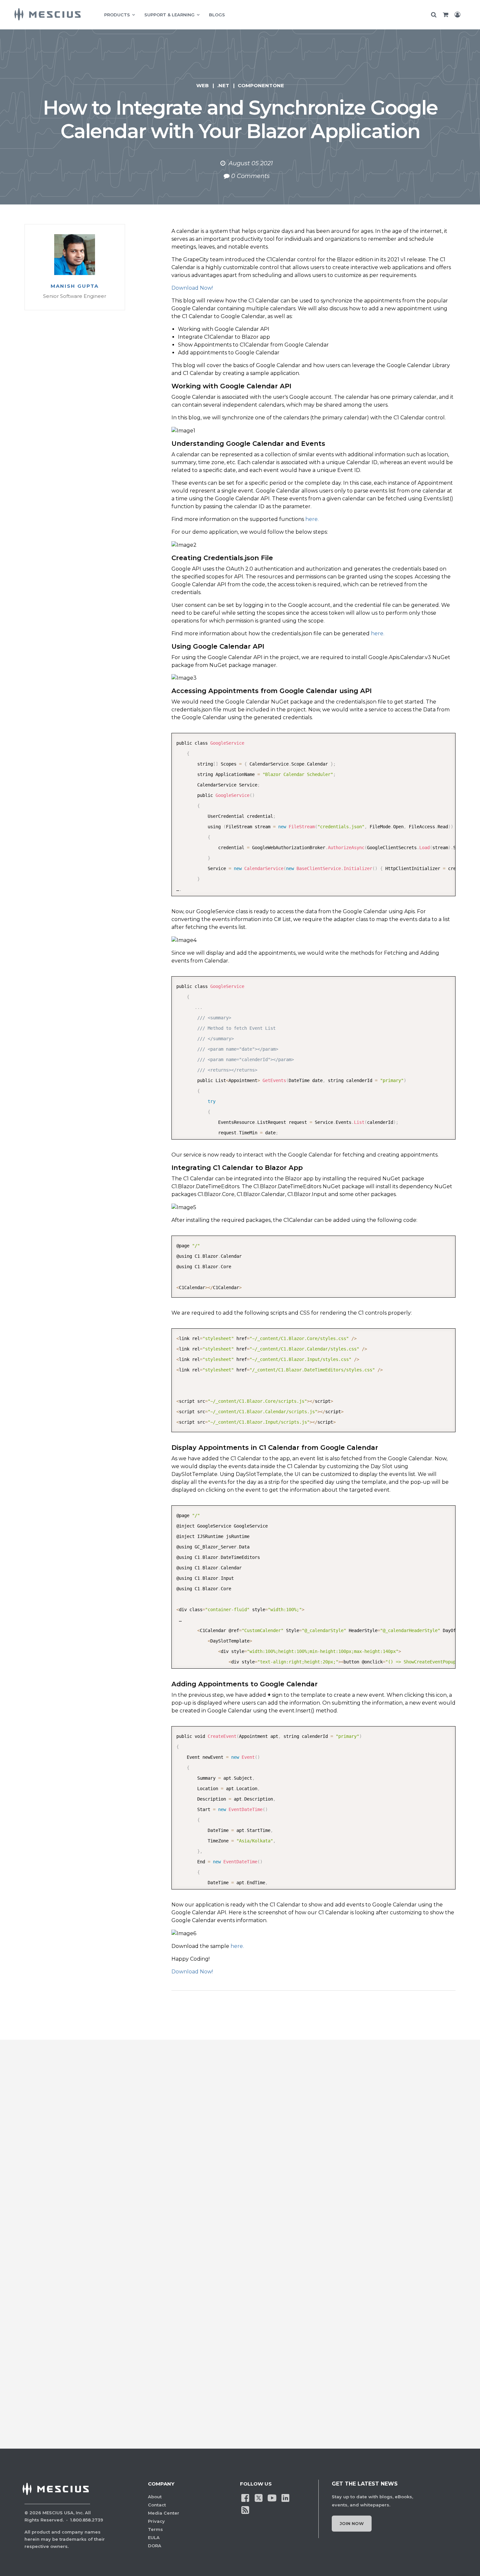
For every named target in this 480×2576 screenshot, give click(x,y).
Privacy (156, 2521)
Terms (155, 2529)
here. (312, 519)
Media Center (164, 2513)
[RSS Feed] (245, 2509)
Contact (157, 2505)
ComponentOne (261, 85)
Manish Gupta (75, 286)
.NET (223, 85)
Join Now (352, 2523)
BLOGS (217, 15)
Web (202, 85)
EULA (154, 2537)
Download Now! (192, 288)
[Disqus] (240, 2161)
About (155, 2497)
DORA (155, 2546)
